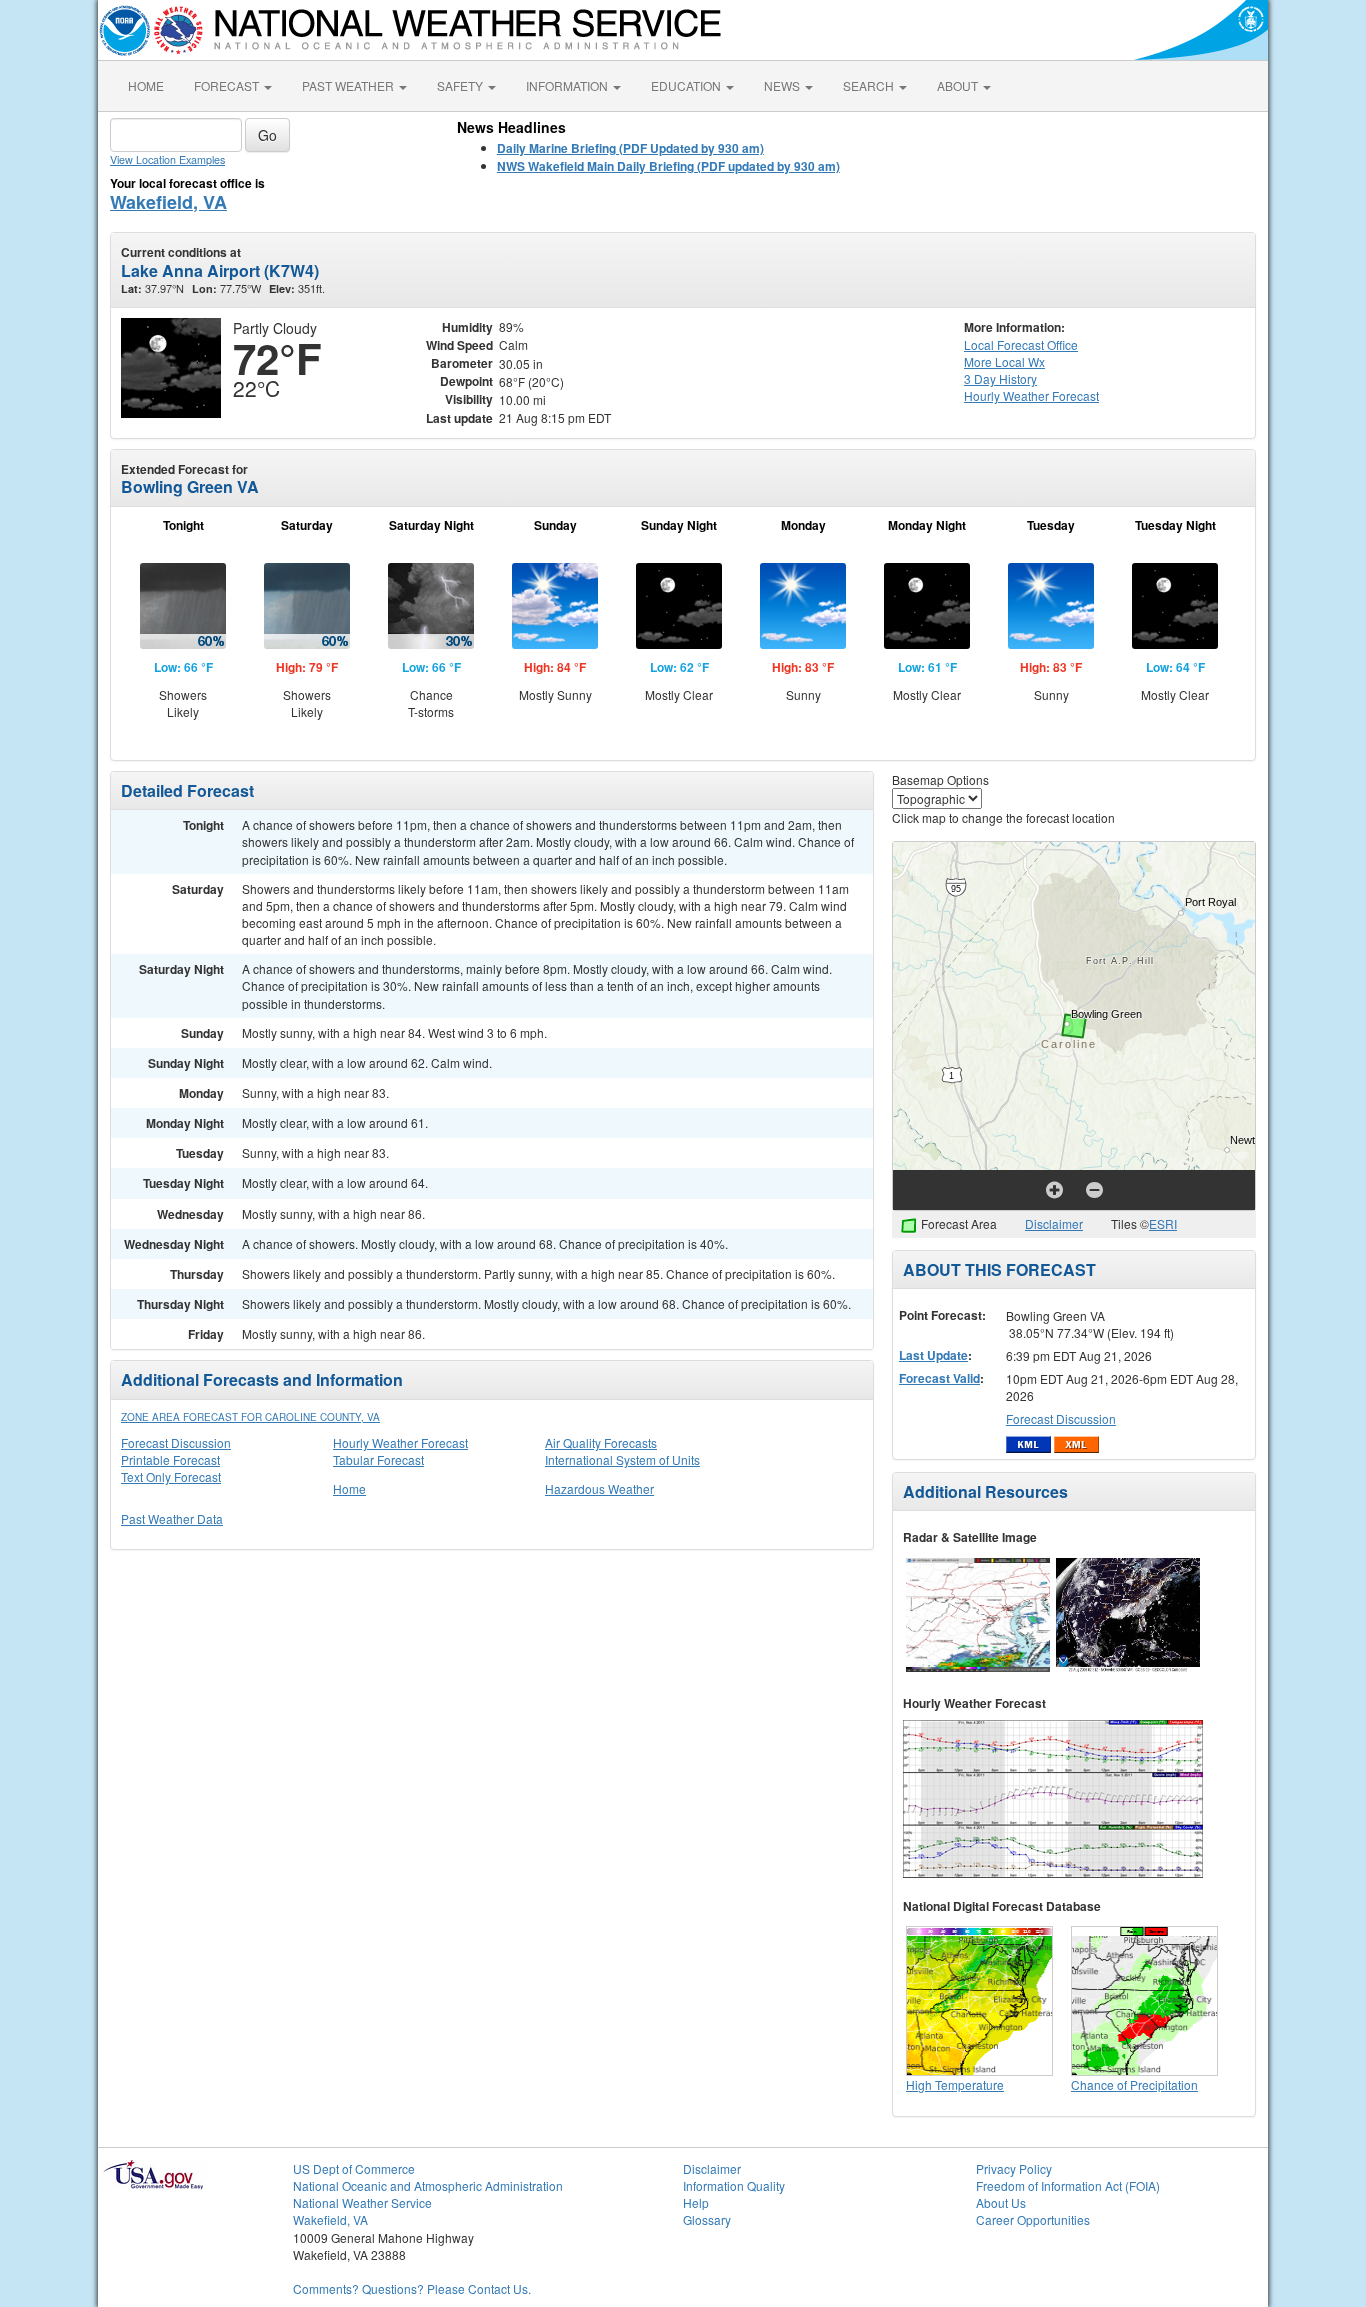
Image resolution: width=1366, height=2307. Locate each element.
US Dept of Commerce (354, 2168)
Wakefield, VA (168, 202)
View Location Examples (167, 159)
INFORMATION (568, 85)
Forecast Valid (939, 1378)
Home (349, 1488)
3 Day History (1000, 378)
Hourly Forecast (1031, 395)
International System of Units (622, 1459)
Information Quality (734, 2185)
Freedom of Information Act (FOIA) (1068, 2185)
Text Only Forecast (171, 1476)
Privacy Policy (1014, 2168)
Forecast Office (1021, 344)
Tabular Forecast (378, 1459)
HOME (146, 85)
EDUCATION (687, 85)
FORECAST (228, 85)
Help (696, 2202)
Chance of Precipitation (1134, 2084)
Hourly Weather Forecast (400, 1442)
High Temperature (955, 2084)
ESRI (1163, 1223)
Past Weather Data (172, 1518)
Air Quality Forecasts (601, 1442)
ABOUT (959, 85)
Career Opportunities (1033, 2219)
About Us (1001, 2202)
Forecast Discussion (176, 1442)
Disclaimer (1054, 1223)
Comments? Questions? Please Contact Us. (412, 2288)
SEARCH (870, 85)
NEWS (783, 85)
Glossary (707, 2219)
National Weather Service (362, 2202)
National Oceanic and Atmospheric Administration (428, 2185)
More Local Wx (1004, 361)
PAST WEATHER (349, 85)
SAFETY (461, 85)
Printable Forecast (170, 1459)
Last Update (933, 1355)
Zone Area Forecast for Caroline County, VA (250, 1417)
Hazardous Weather (599, 1488)
